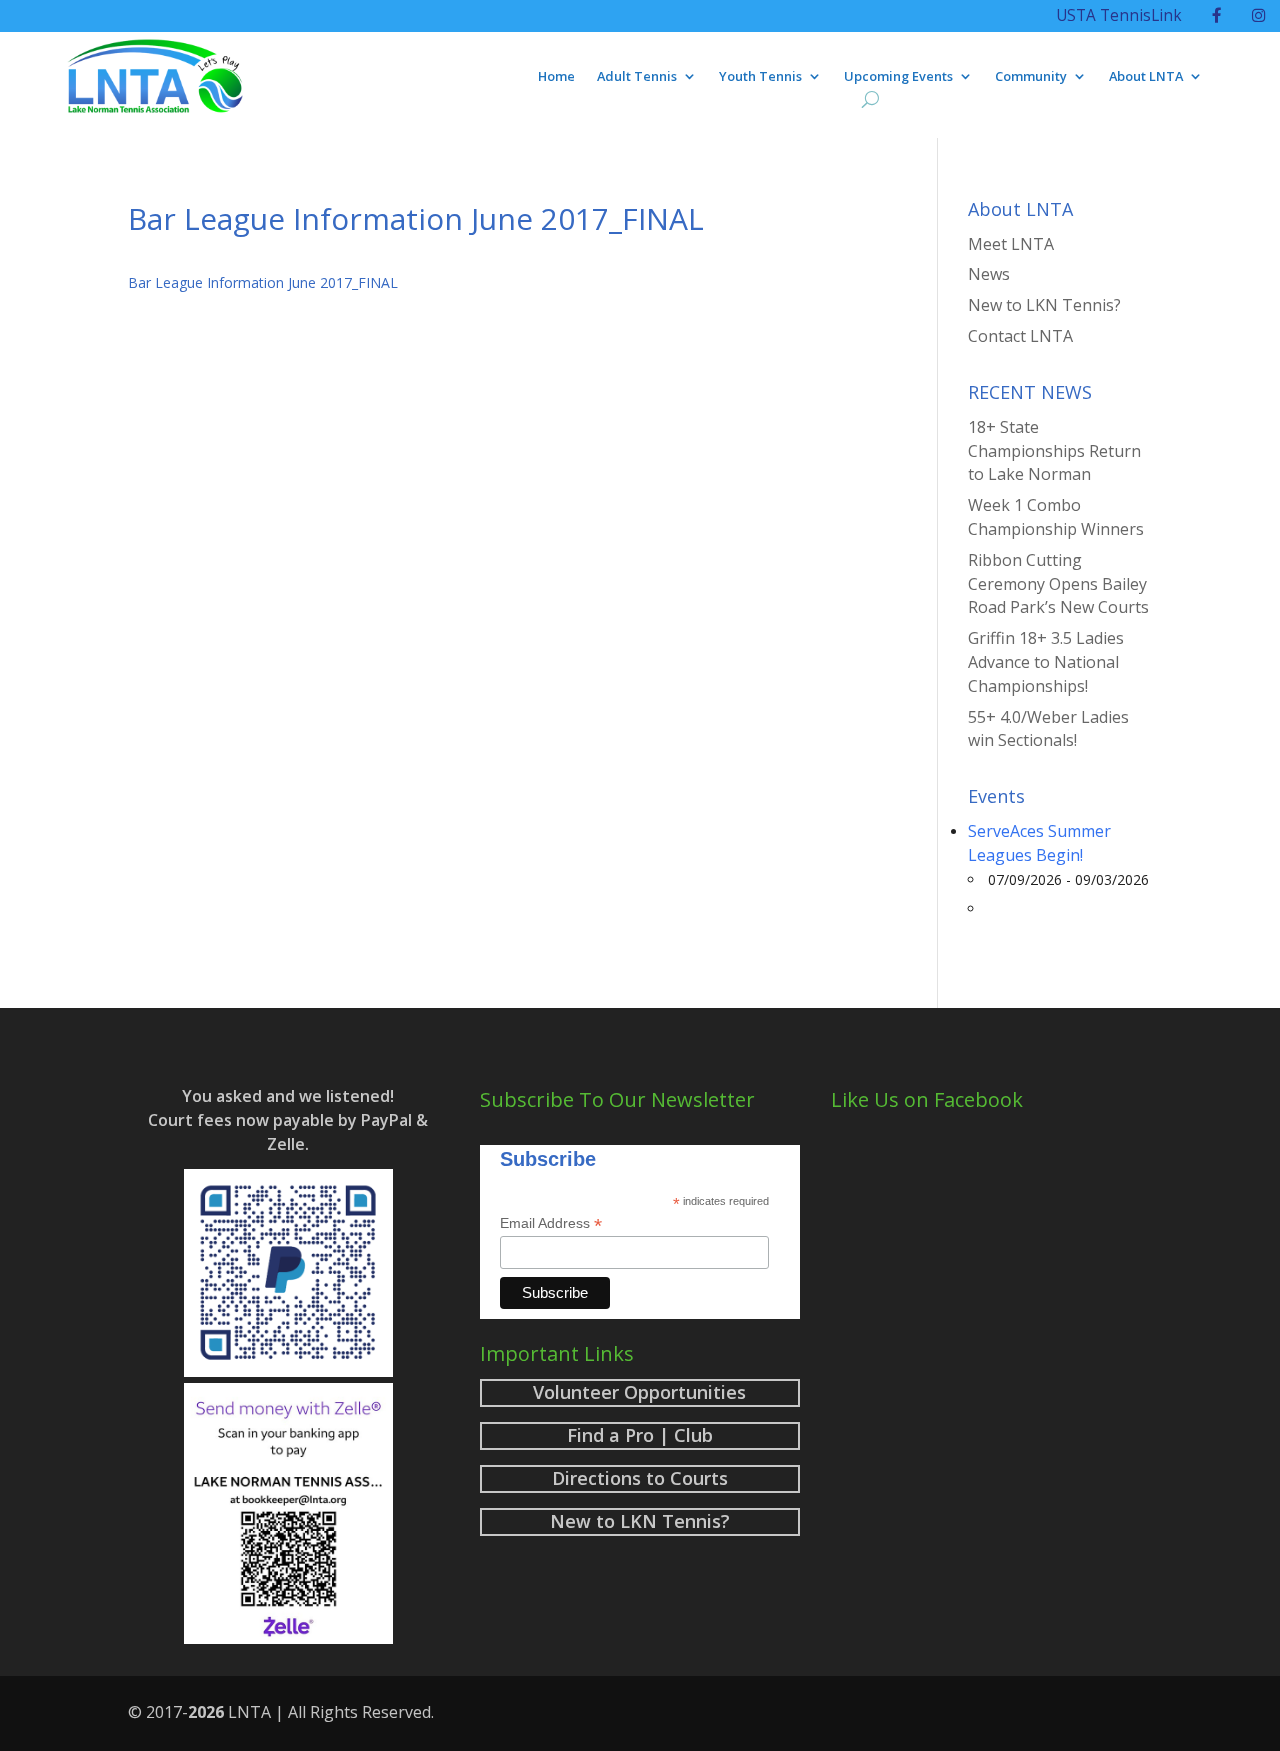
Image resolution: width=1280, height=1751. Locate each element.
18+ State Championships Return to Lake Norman (1054, 451)
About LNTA (1146, 77)
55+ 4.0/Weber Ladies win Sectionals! (1048, 729)
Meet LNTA (1011, 244)
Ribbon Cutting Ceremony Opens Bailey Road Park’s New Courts (1058, 584)
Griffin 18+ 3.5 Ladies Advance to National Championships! (1046, 662)
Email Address (551, 1223)
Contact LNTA (1020, 336)
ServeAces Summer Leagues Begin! (1039, 843)
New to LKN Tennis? (1044, 305)
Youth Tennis (760, 77)
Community (1031, 77)
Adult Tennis (637, 77)
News (989, 274)
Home (556, 77)
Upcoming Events (898, 77)
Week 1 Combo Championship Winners (1056, 517)
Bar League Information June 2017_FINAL (263, 282)
